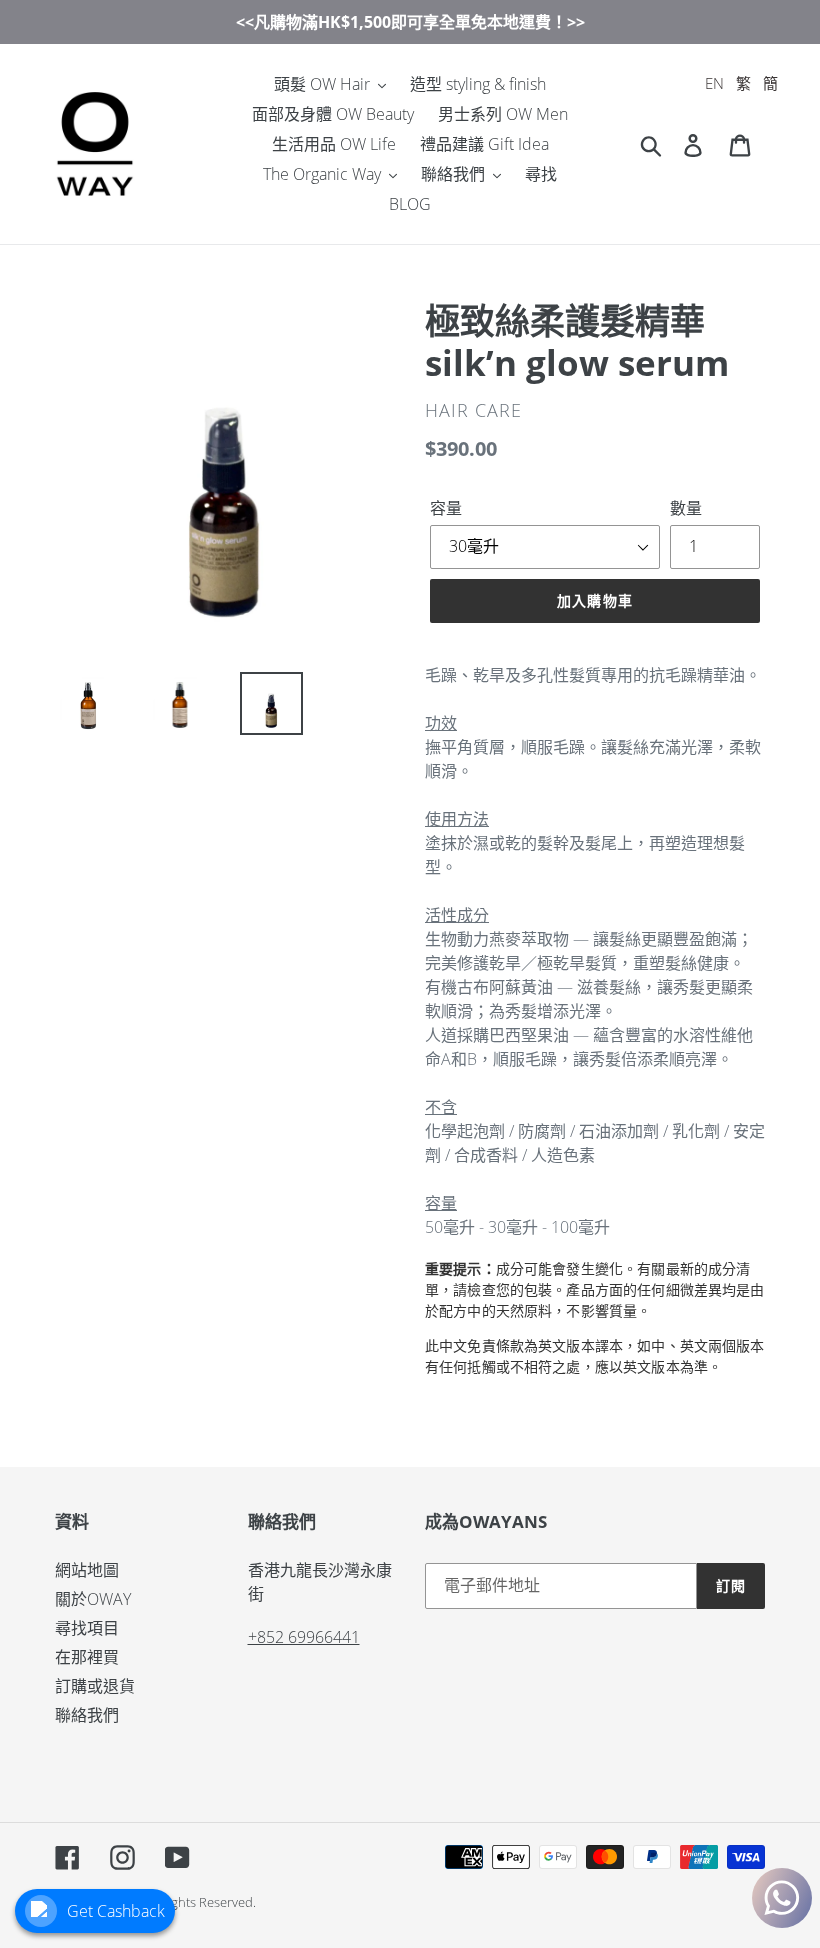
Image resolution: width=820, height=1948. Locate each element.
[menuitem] (714, 83)
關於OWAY (93, 1599)
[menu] (741, 83)
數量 (686, 508)
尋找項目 (87, 1628)
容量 (446, 508)
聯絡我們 (87, 1715)
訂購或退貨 (95, 1686)
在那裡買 (87, 1657)
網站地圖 (87, 1570)
